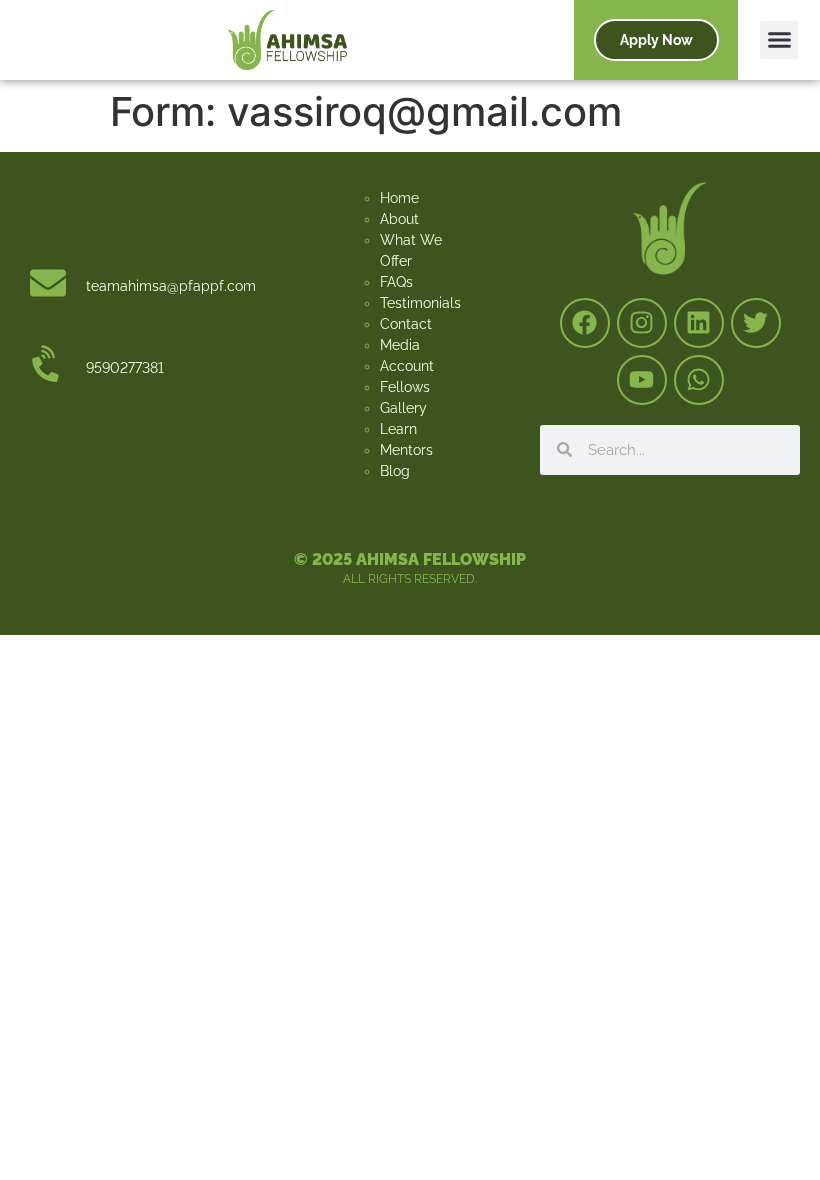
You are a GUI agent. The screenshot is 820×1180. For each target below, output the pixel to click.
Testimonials (420, 303)
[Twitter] (756, 323)
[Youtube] (642, 380)
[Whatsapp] (699, 380)
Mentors (406, 450)
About (399, 219)
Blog (395, 471)
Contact (406, 324)
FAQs (396, 282)
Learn (398, 429)
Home (399, 198)
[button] (779, 40)
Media (400, 345)
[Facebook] (585, 323)
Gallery (403, 408)
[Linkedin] (699, 323)
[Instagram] (642, 323)
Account (407, 366)
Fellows (405, 387)
